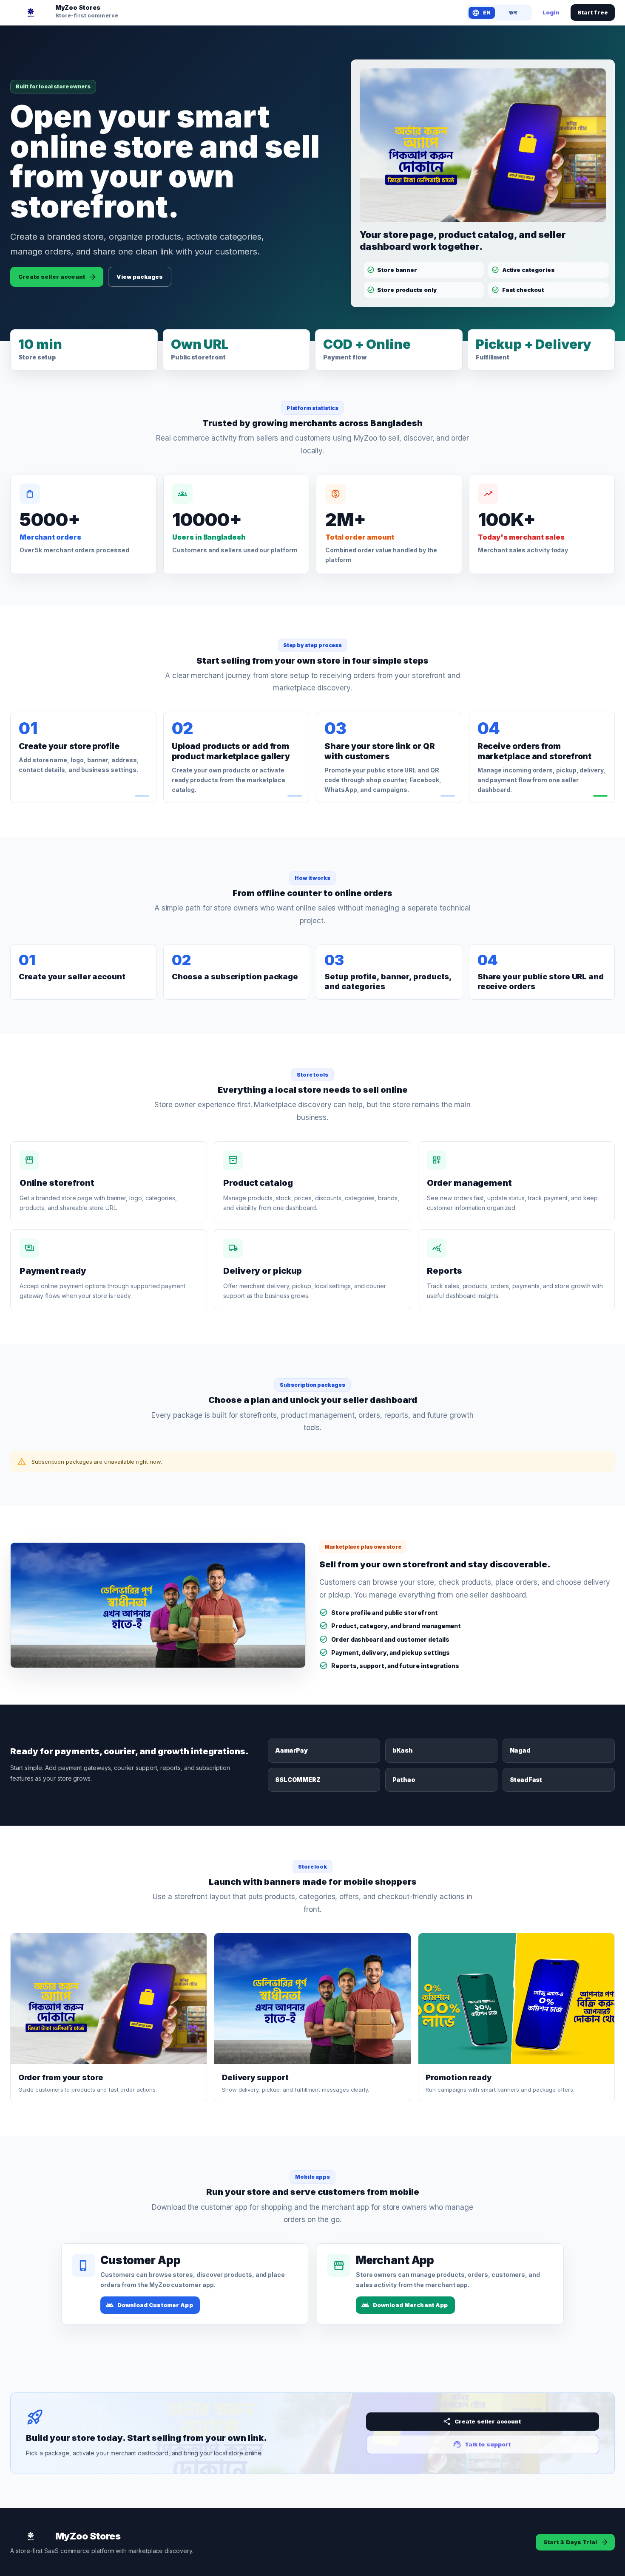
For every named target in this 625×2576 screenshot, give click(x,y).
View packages (140, 277)
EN (487, 13)
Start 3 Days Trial (570, 2542)
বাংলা (513, 13)
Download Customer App (155, 2305)
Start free (593, 12)
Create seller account (52, 277)
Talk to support (488, 2444)
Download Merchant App (411, 2305)
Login (551, 12)
